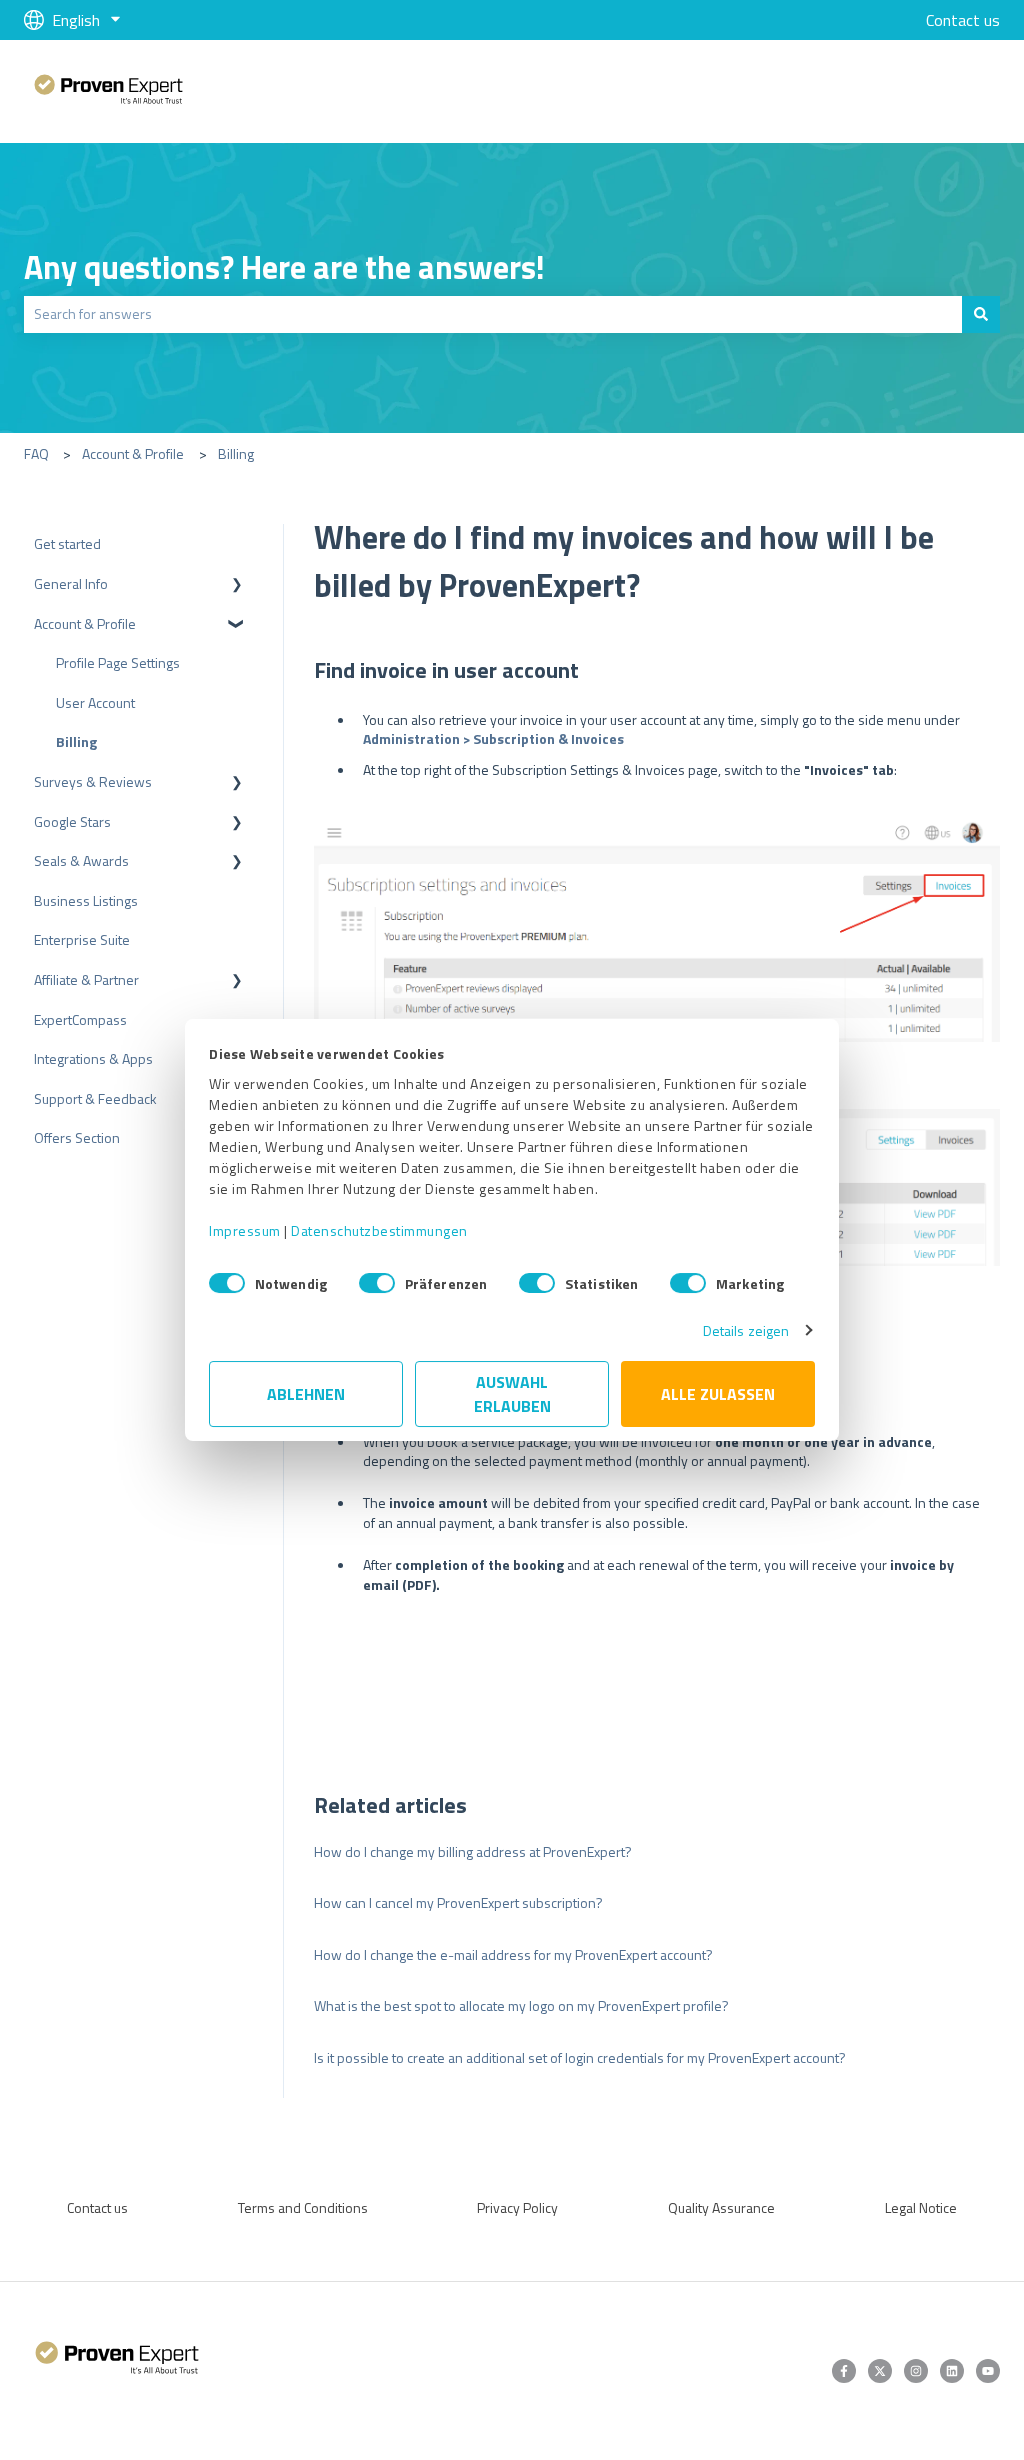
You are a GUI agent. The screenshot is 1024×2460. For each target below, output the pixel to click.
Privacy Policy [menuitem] (517, 2207)
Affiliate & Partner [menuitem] (86, 979)
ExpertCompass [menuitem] (80, 1019)
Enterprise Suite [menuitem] (82, 939)
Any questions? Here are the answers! (284, 267)
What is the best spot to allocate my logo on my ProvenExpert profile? (521, 2005)
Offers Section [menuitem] (77, 1137)
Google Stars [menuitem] (72, 821)
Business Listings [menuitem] (86, 900)
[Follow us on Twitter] (880, 2371)
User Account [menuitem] (95, 702)
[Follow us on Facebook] (844, 2371)
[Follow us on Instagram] (916, 2371)
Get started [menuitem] (67, 543)
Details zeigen (746, 1330)
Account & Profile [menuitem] (85, 623)
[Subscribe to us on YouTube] (988, 2371)
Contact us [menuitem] (97, 2207)
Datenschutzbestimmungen (379, 1230)
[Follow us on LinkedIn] (952, 2371)
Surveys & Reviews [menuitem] (93, 781)
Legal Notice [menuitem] (921, 2207)
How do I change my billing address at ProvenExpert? (473, 1851)
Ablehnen (306, 1394)
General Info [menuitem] (71, 583)
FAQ (36, 453)
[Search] (981, 314)
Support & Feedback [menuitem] (95, 1098)
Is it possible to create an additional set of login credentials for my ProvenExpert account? (580, 2057)
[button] (237, 586)
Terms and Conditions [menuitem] (303, 2207)
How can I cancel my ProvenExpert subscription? (458, 1902)
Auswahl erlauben (512, 1394)
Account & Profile (133, 453)
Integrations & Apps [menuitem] (93, 1058)
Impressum (245, 1230)
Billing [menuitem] (76, 741)
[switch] (377, 1283)
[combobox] (493, 314)
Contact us (963, 20)
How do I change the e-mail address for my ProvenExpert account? (513, 1954)
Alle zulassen (718, 1394)
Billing (236, 453)
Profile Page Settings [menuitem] (118, 662)
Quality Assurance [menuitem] (721, 2207)
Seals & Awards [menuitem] (81, 860)
